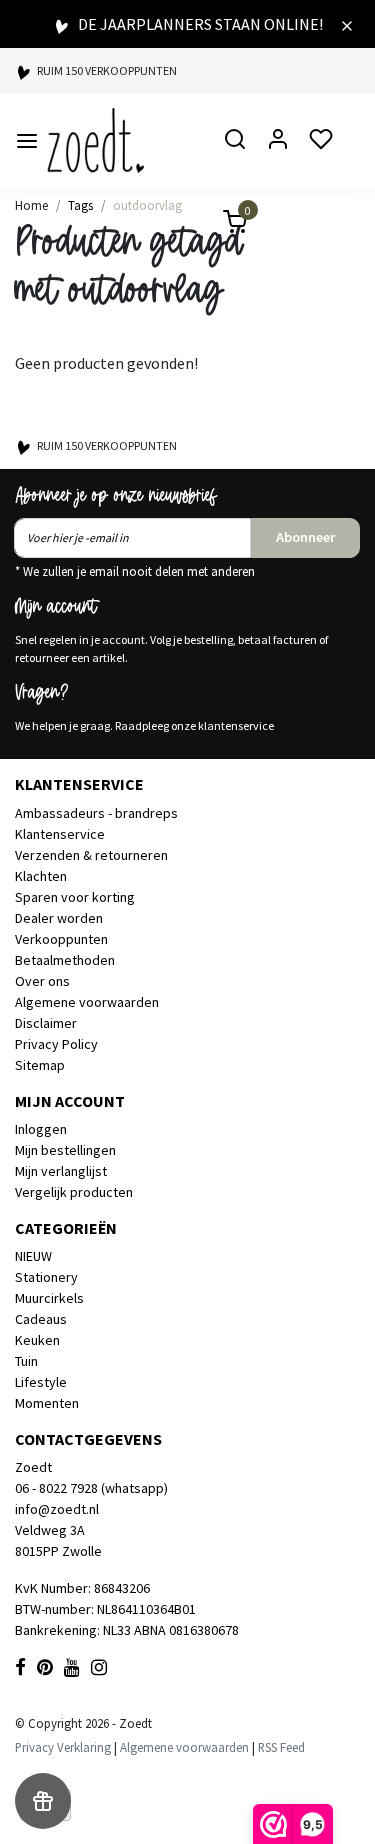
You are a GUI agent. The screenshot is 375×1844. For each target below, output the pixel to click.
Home (31, 205)
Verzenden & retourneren (91, 855)
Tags (80, 205)
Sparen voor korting (75, 897)
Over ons (42, 981)
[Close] (347, 24)
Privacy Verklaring (63, 1747)
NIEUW (33, 1256)
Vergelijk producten (74, 1192)
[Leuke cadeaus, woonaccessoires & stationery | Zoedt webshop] (95, 140)
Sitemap (40, 1065)
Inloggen (41, 1129)
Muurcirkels (49, 1298)
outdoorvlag (147, 205)
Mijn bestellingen (65, 1150)
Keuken (37, 1340)
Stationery (46, 1277)
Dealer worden (59, 918)
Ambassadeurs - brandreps (96, 813)
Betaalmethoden (65, 960)
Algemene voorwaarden (87, 1002)
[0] (223, 224)
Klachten (41, 876)
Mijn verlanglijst (61, 1171)
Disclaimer (46, 1023)
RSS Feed (281, 1747)
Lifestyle (41, 1382)
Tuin (26, 1361)
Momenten (47, 1403)
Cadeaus (41, 1319)
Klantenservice (60, 834)
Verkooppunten (61, 939)
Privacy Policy (56, 1044)
